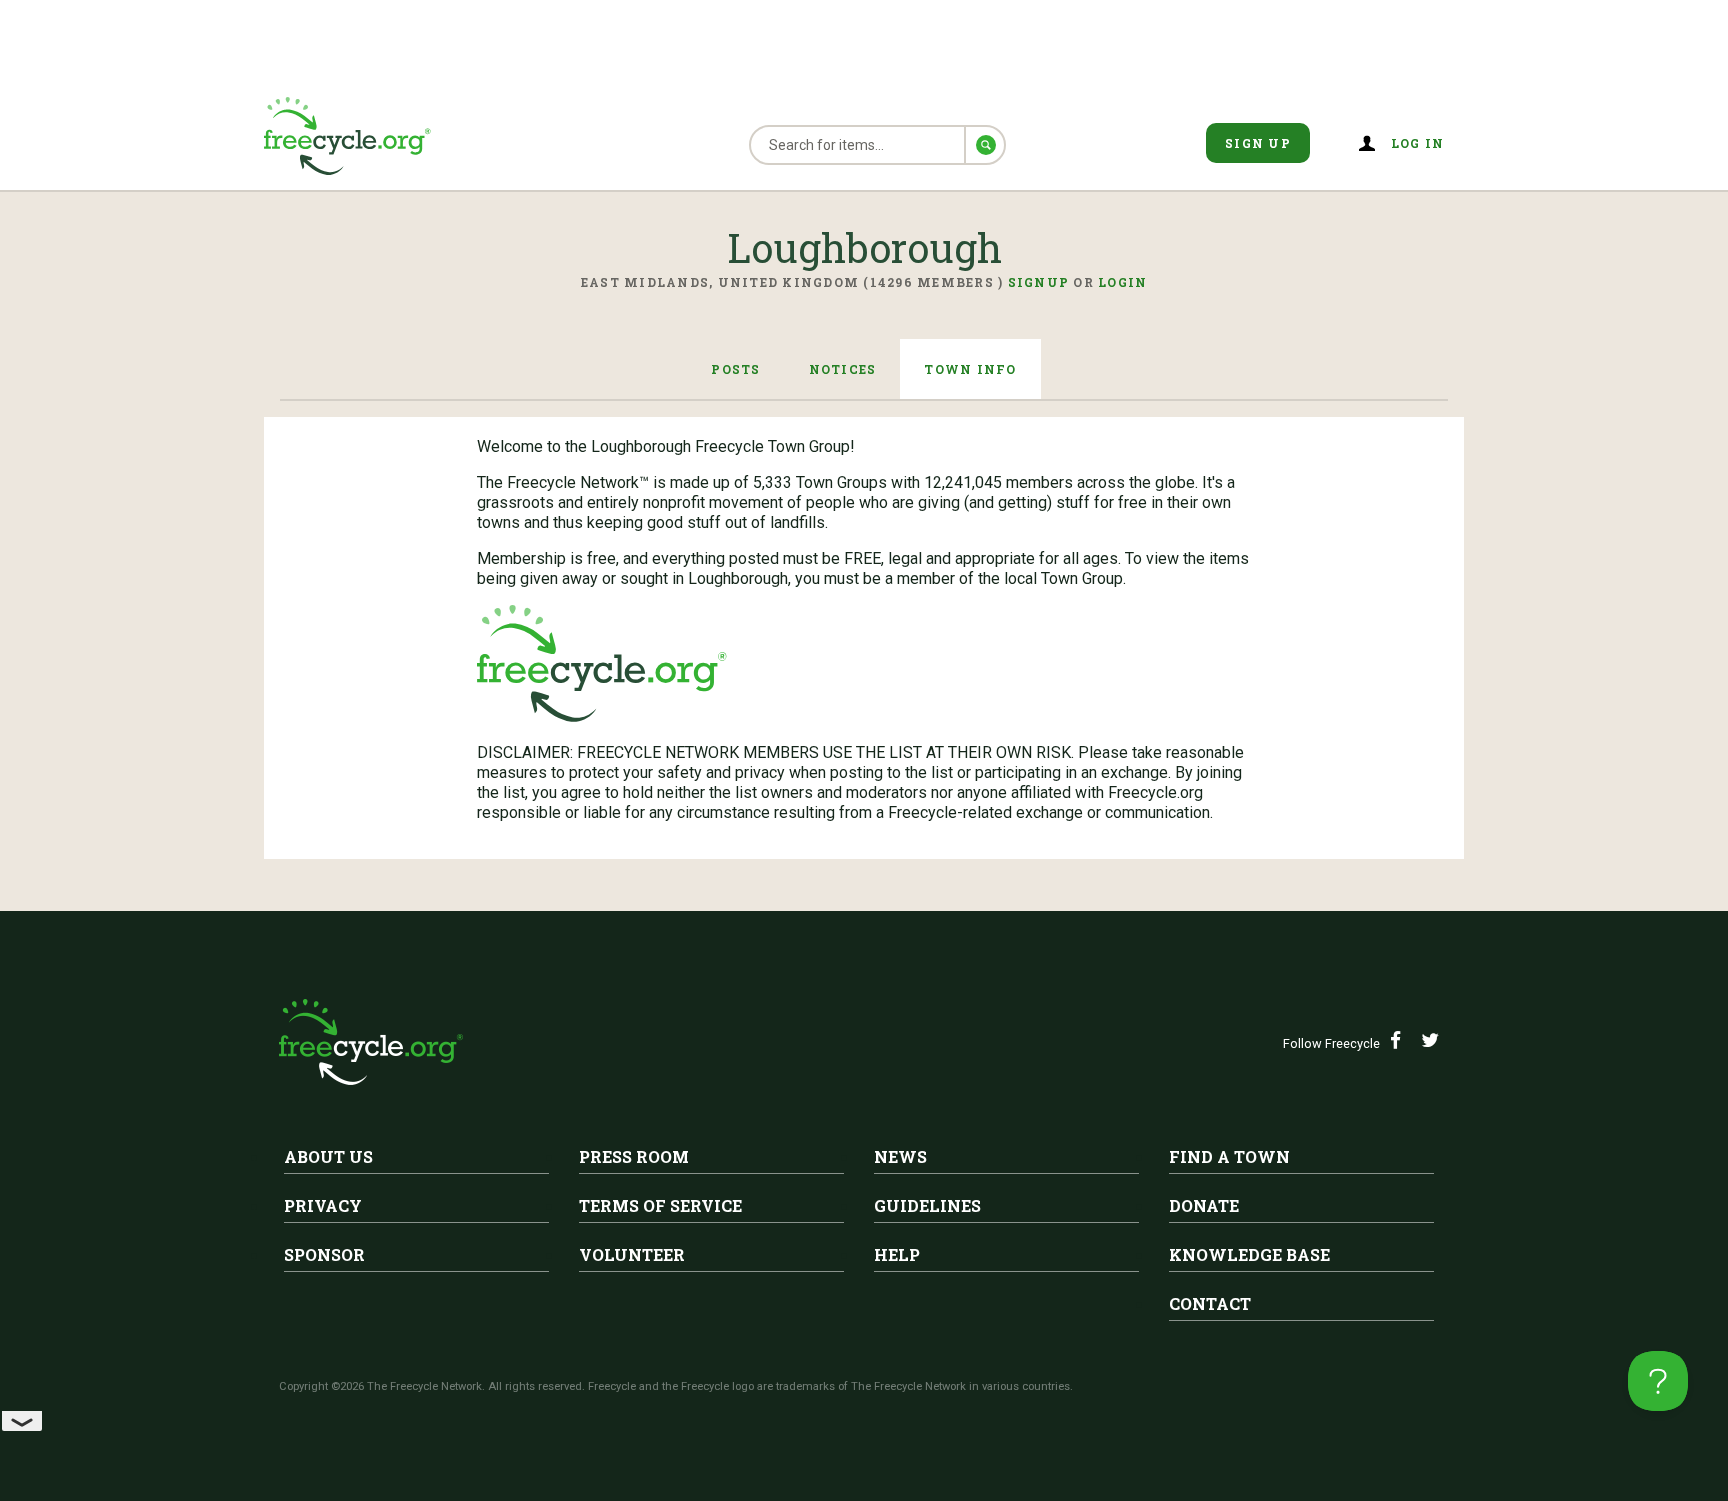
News (900, 1156)
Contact (1210, 1303)
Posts (735, 369)
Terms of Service (660, 1205)
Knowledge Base (1249, 1254)
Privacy (323, 1205)
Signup (1039, 282)
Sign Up (1258, 143)
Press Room (634, 1156)
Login (1122, 282)
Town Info (970, 369)
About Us (328, 1156)
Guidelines (927, 1205)
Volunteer (632, 1254)
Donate (1204, 1205)
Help (897, 1254)
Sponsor (324, 1254)
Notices (843, 369)
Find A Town (1229, 1156)
